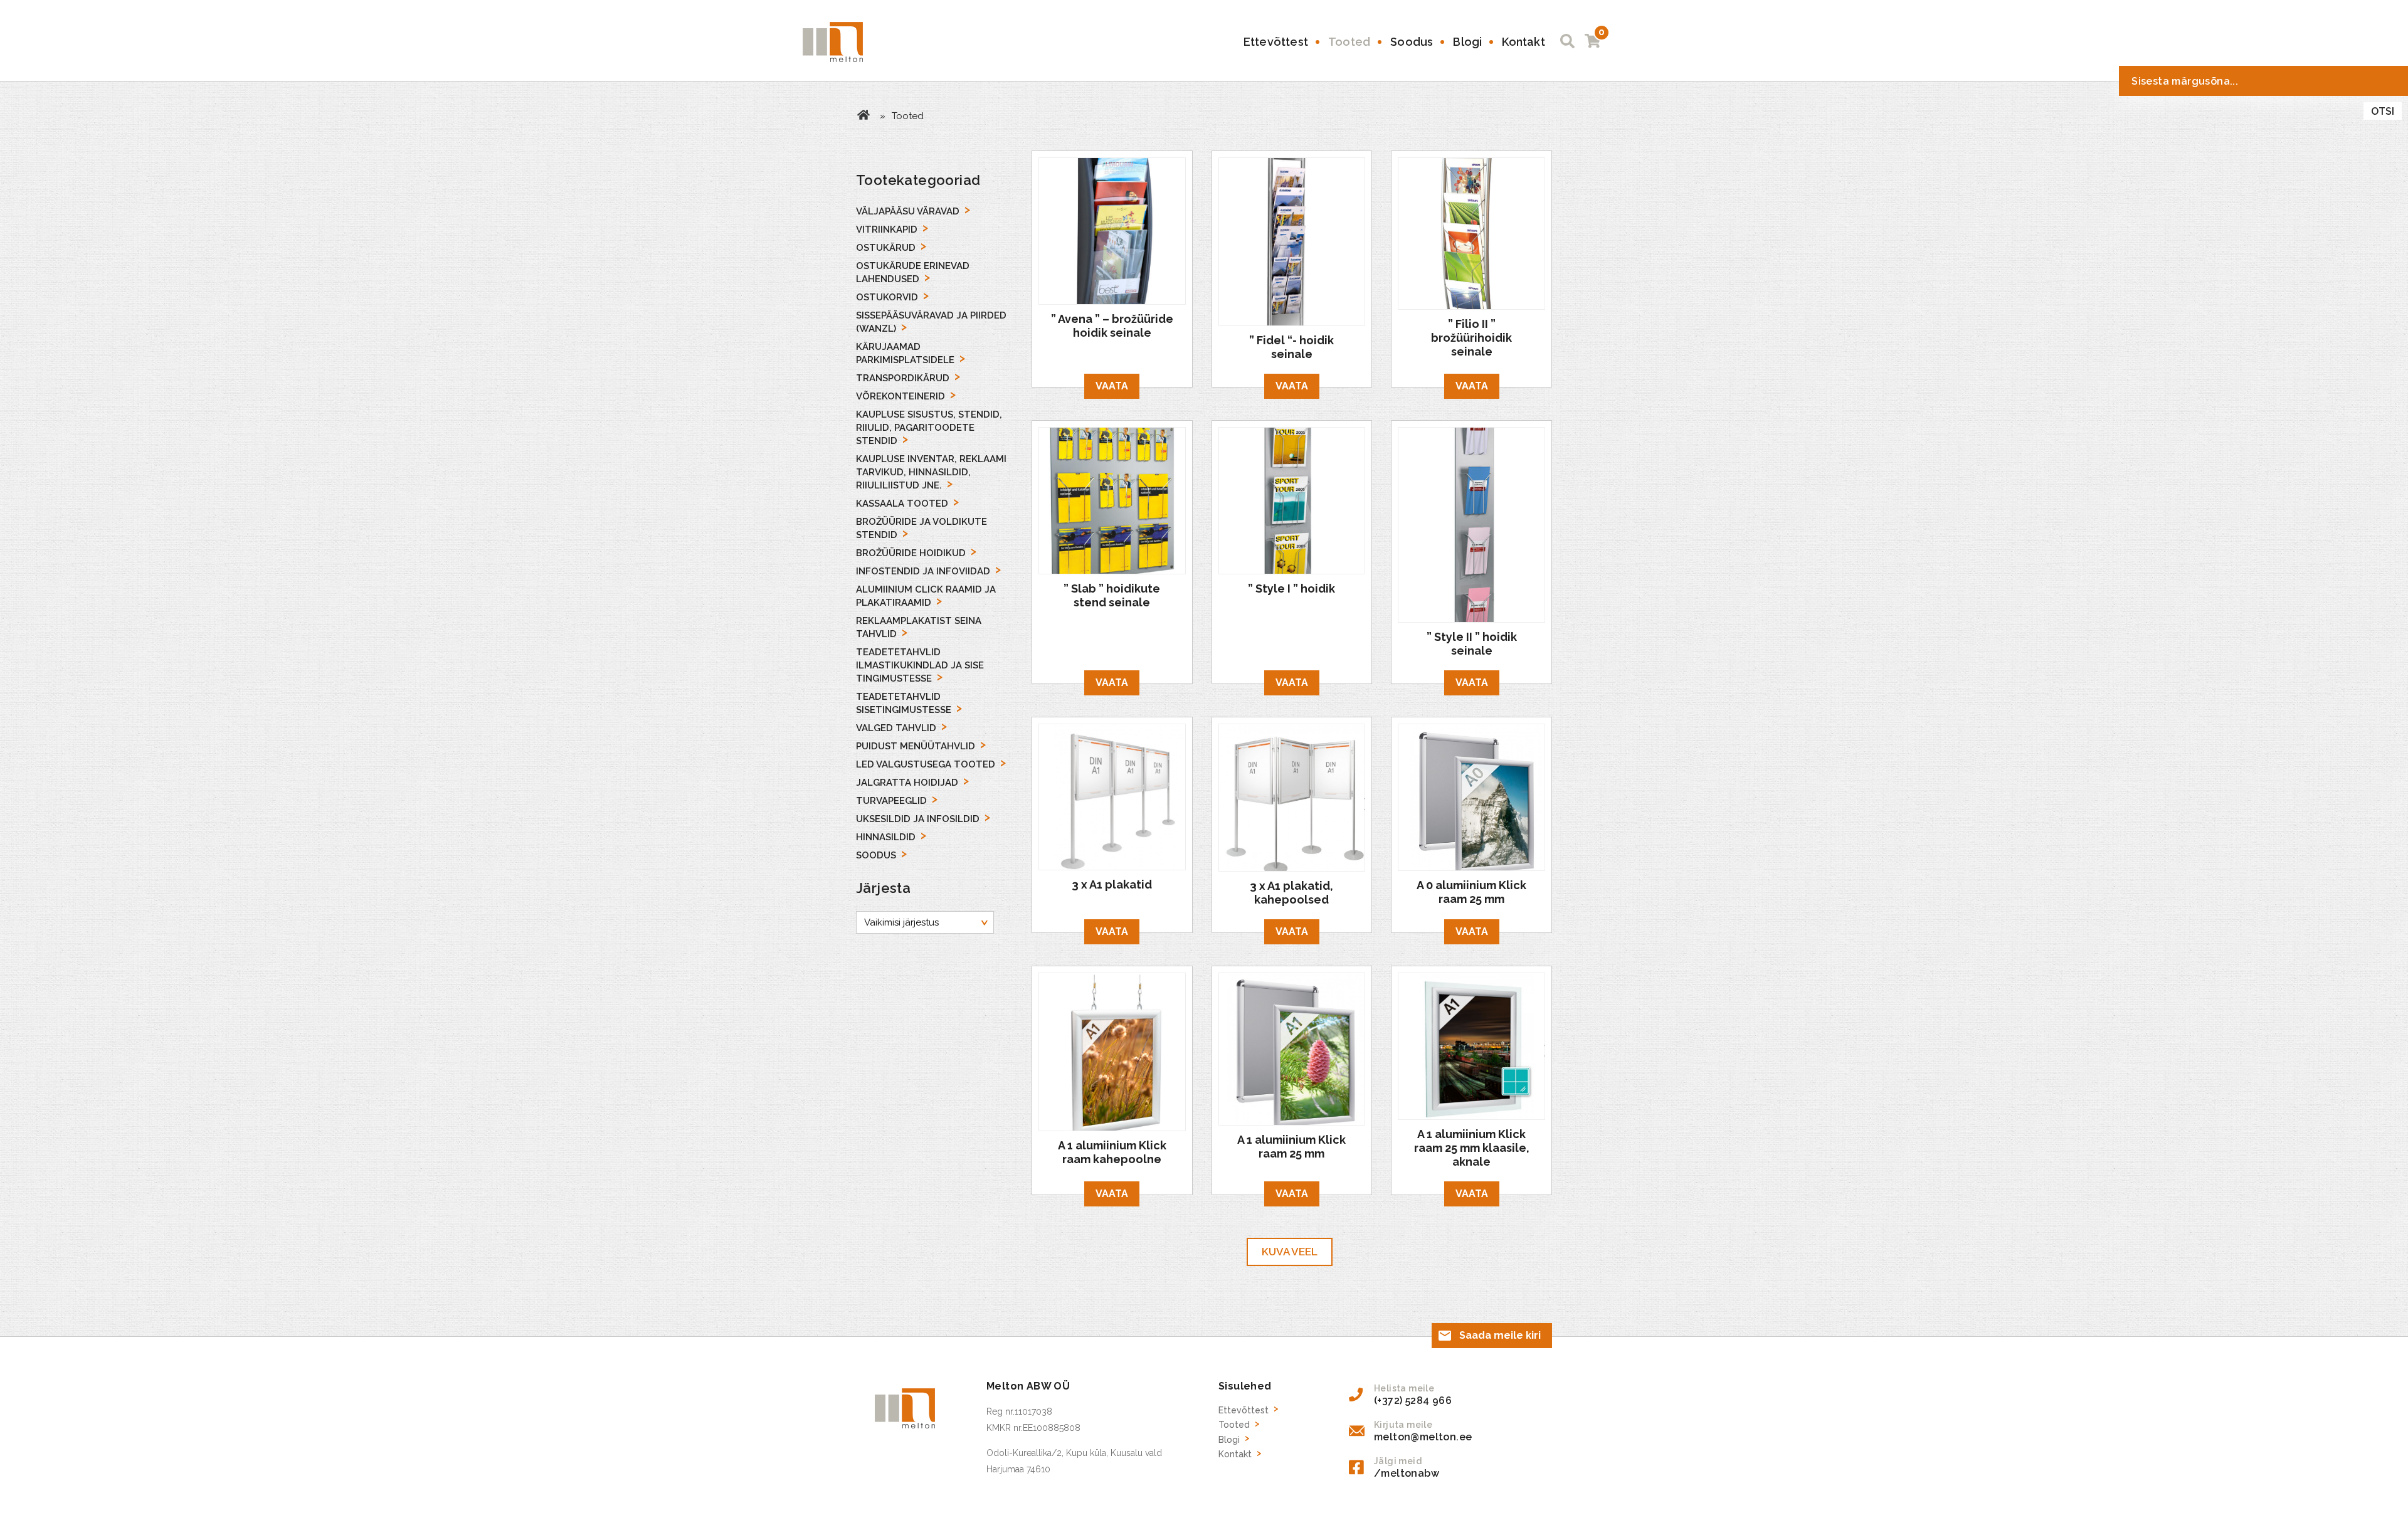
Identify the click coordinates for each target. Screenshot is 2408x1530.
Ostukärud (886, 248)
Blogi (1467, 42)
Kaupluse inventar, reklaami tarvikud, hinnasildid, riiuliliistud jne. (931, 472)
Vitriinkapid (887, 229)
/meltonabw (1407, 1473)
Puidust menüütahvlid (916, 746)
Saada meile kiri (1500, 1335)
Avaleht (863, 115)
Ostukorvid (887, 297)
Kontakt (1523, 42)
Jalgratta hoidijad (907, 783)
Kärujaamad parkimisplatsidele (905, 353)
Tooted (1349, 42)
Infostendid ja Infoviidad (923, 571)
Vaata (1112, 386)
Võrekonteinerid (900, 396)
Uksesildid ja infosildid (918, 819)
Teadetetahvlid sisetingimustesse (904, 703)
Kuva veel (1290, 1252)
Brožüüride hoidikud (911, 553)
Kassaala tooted (902, 504)
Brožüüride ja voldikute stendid (921, 528)
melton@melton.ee (1423, 1437)
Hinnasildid (886, 837)
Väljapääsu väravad (908, 211)
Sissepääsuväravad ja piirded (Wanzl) (931, 322)
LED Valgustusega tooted (926, 764)
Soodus (1412, 42)
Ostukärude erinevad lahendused (913, 272)
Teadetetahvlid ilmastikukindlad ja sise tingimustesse (920, 665)
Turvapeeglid (891, 801)
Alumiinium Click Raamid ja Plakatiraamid (926, 596)
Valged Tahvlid (896, 728)
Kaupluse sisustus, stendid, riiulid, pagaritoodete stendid (929, 428)
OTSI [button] (2383, 111)
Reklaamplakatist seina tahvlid (919, 627)
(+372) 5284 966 (1413, 1401)
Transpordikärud (903, 378)
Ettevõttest (1276, 42)
